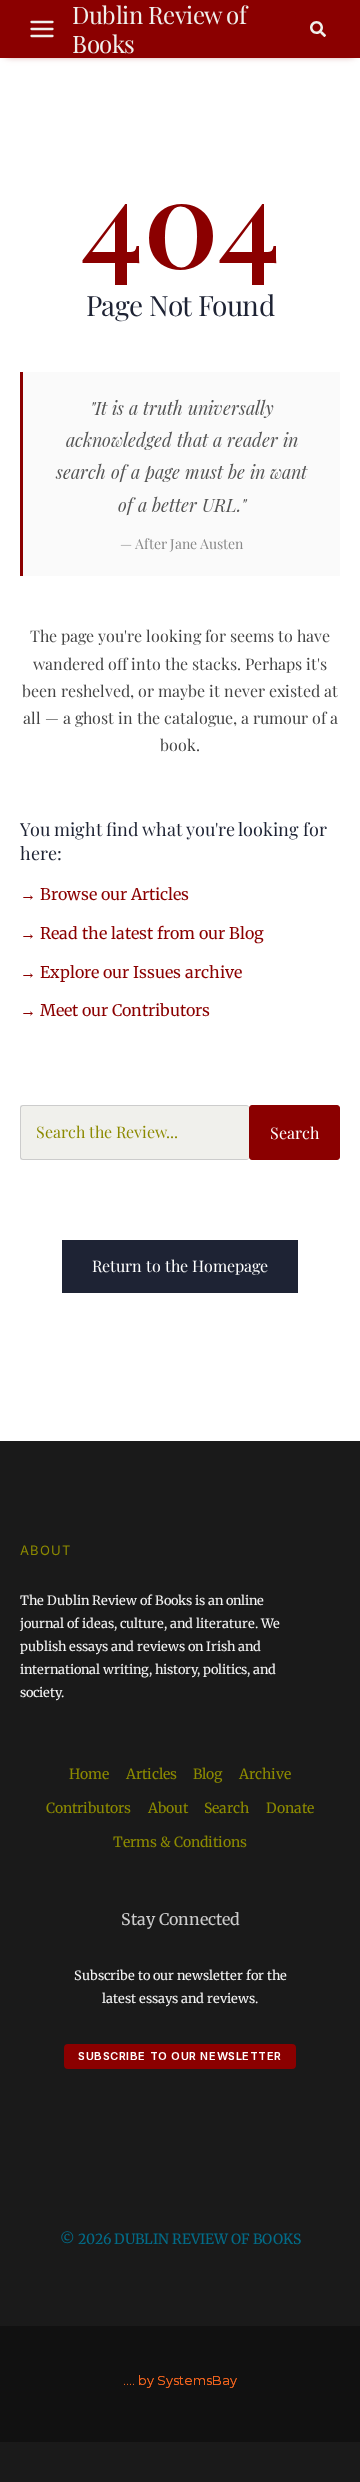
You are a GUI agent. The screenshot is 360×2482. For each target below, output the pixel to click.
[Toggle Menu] (42, 29)
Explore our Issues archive (141, 972)
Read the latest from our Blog (152, 933)
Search (294, 1132)
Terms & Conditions (180, 1842)
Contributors (88, 1808)
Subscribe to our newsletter (180, 2056)
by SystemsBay (187, 2380)
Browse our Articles (114, 894)
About (168, 1808)
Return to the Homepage (180, 1265)
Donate (290, 1808)
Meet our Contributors (125, 1010)
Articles (151, 1774)
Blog (207, 1774)
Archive (265, 1774)
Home (89, 1774)
